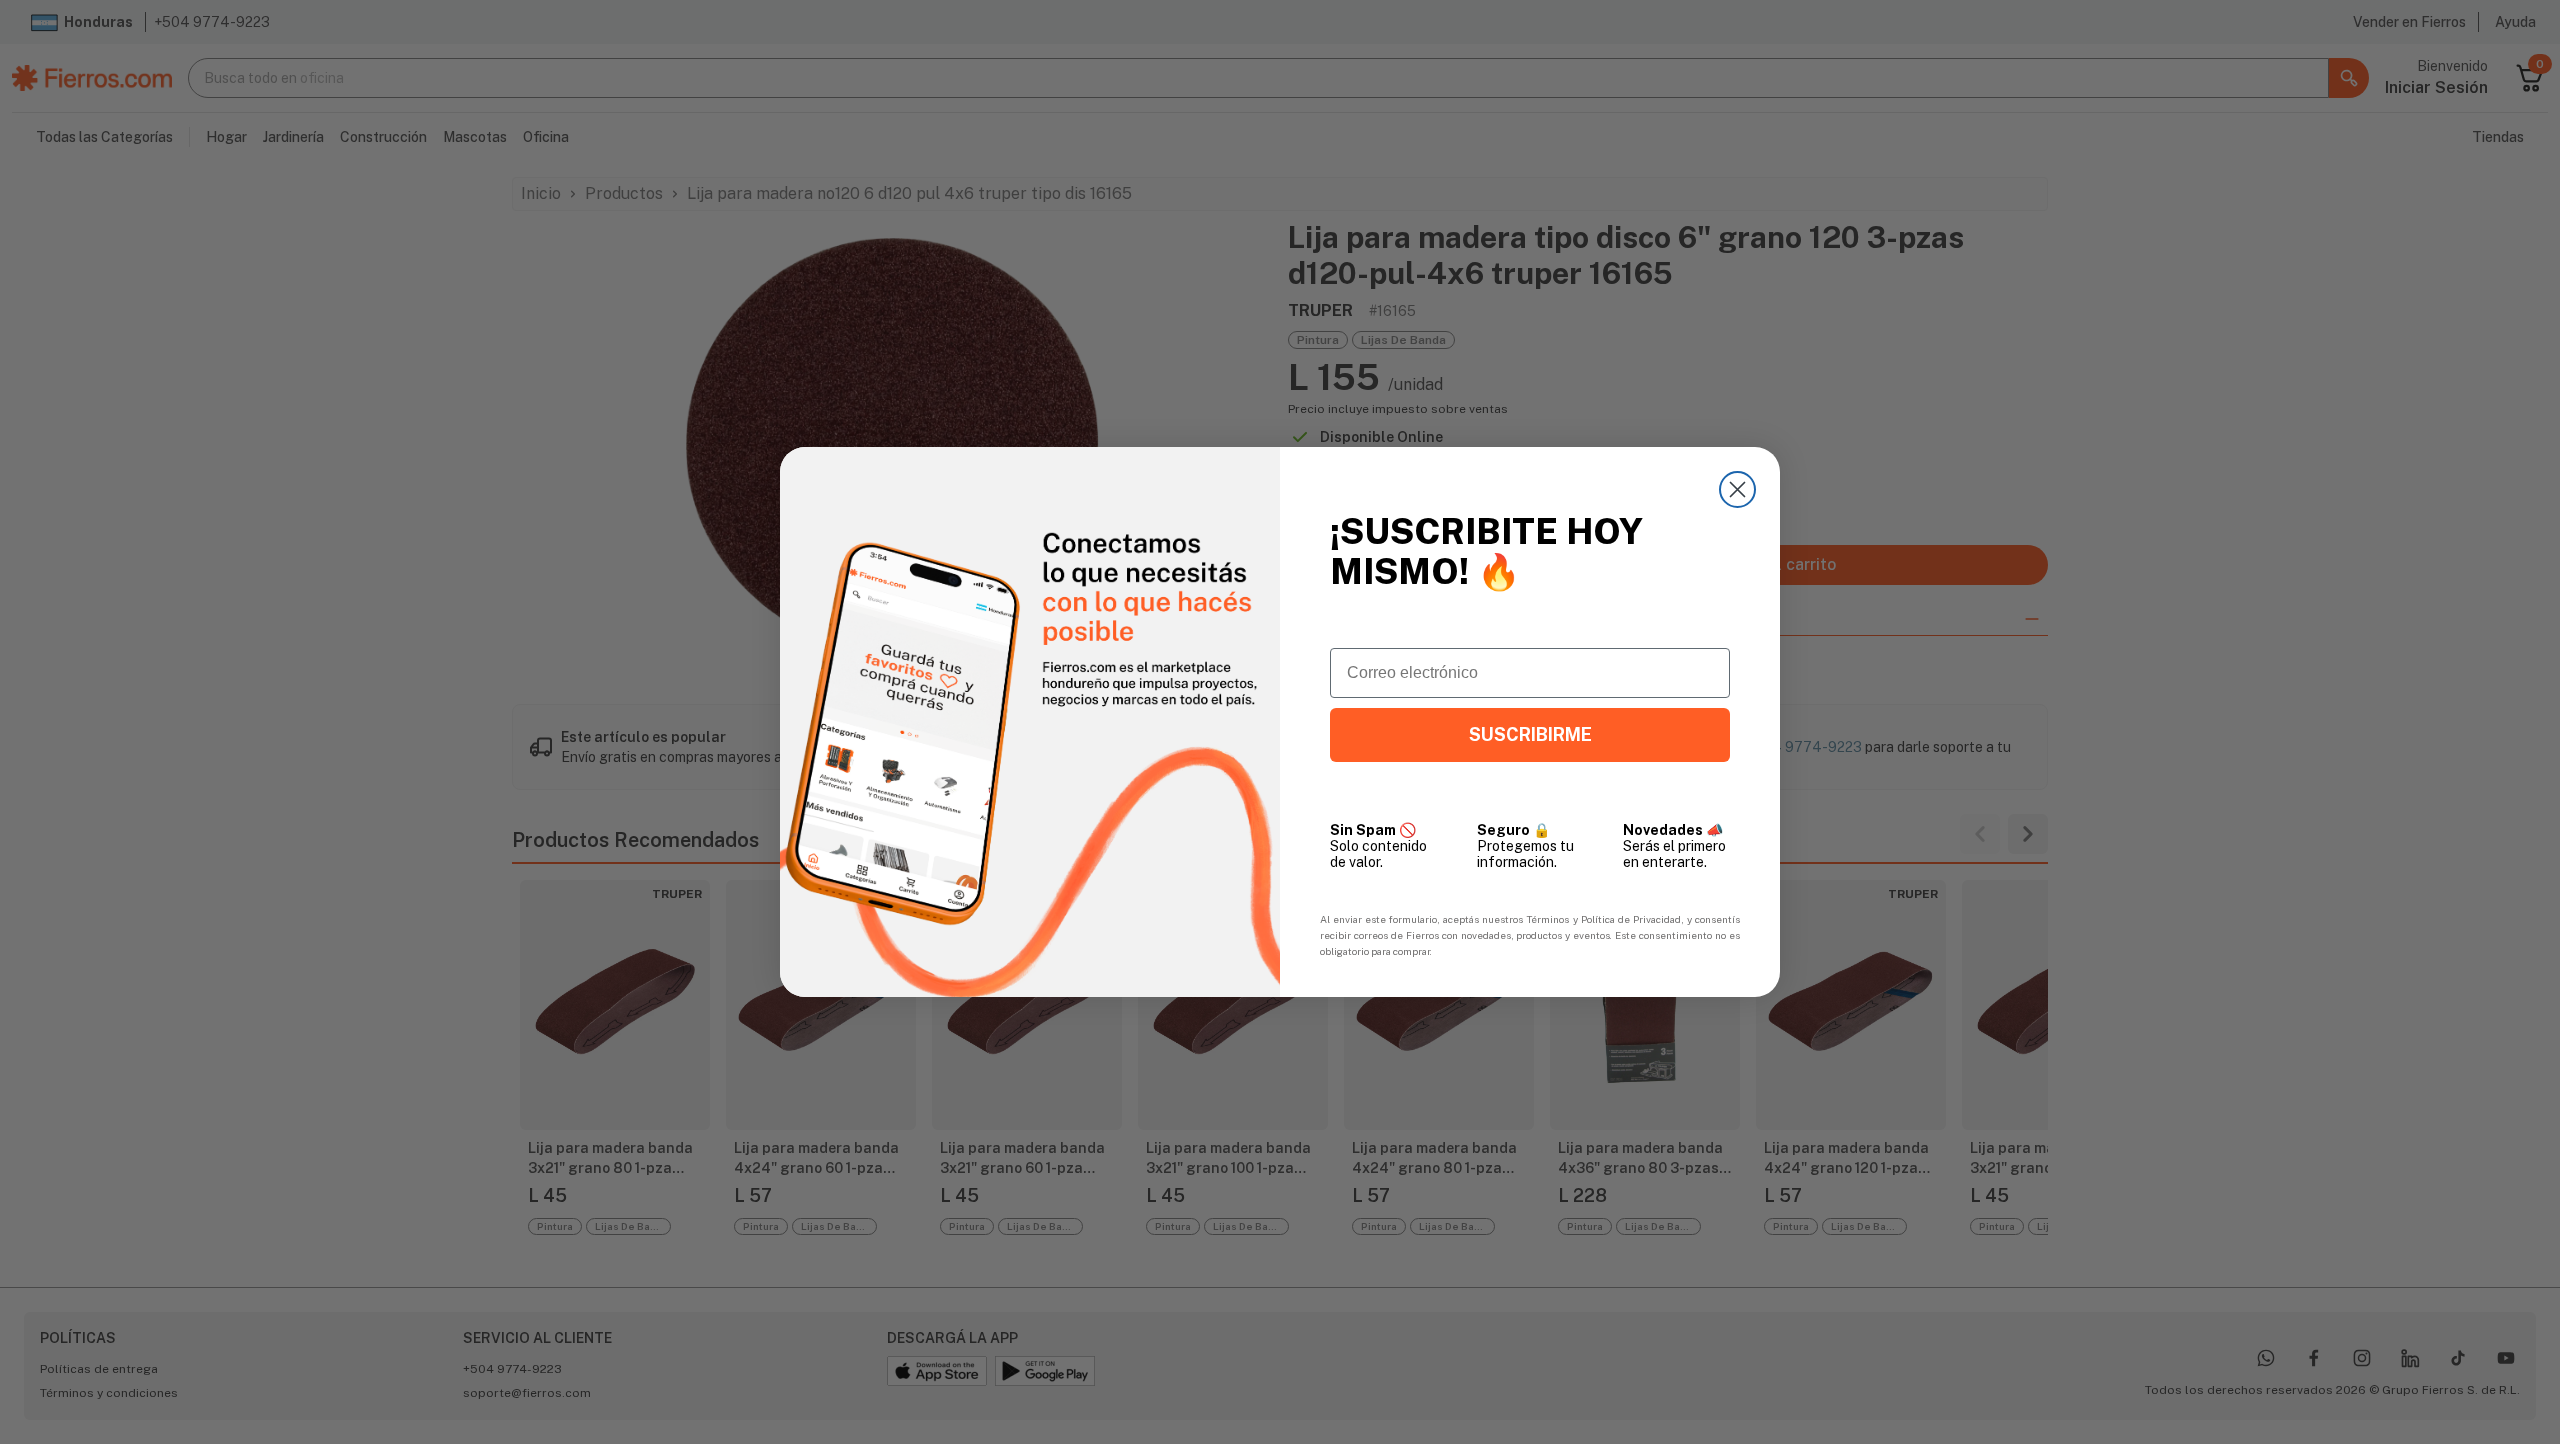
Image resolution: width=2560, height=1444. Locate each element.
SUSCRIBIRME (1530, 734)
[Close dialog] (1737, 489)
